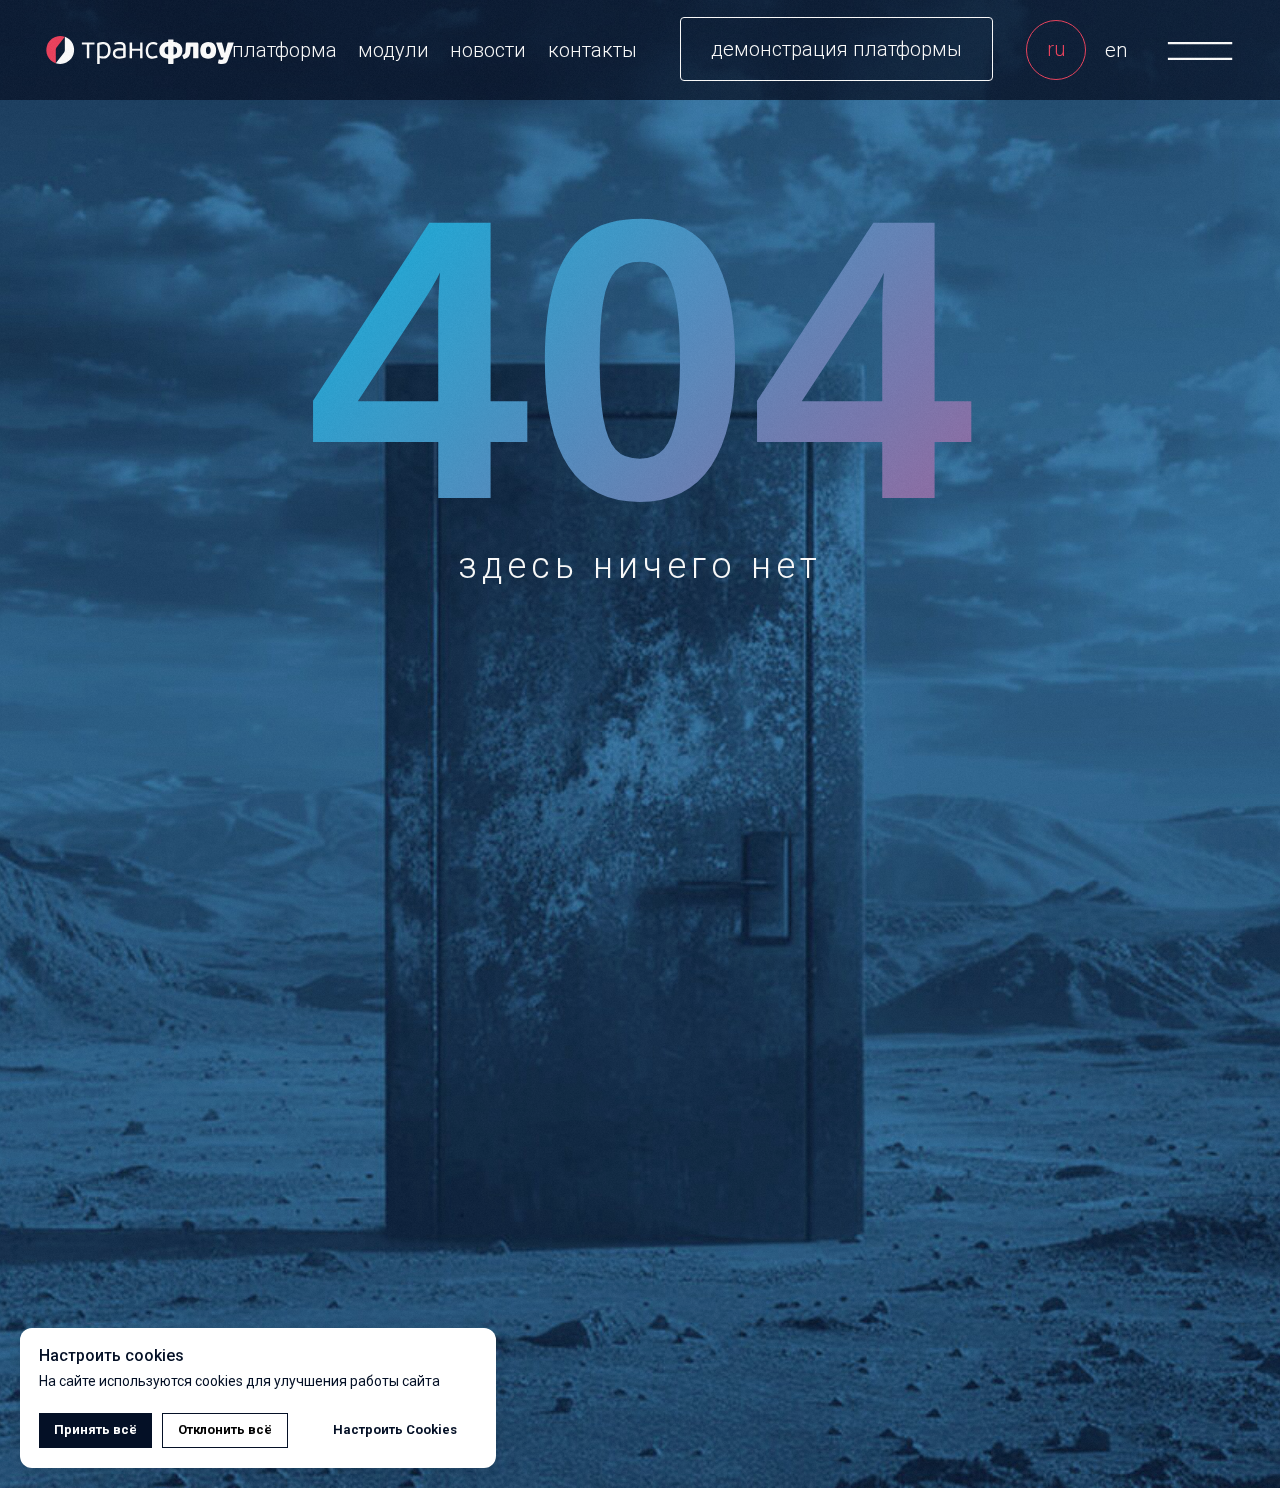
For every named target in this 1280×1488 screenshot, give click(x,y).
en (1116, 50)
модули (393, 50)
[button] (836, 49)
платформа (284, 50)
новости (488, 50)
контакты (592, 50)
